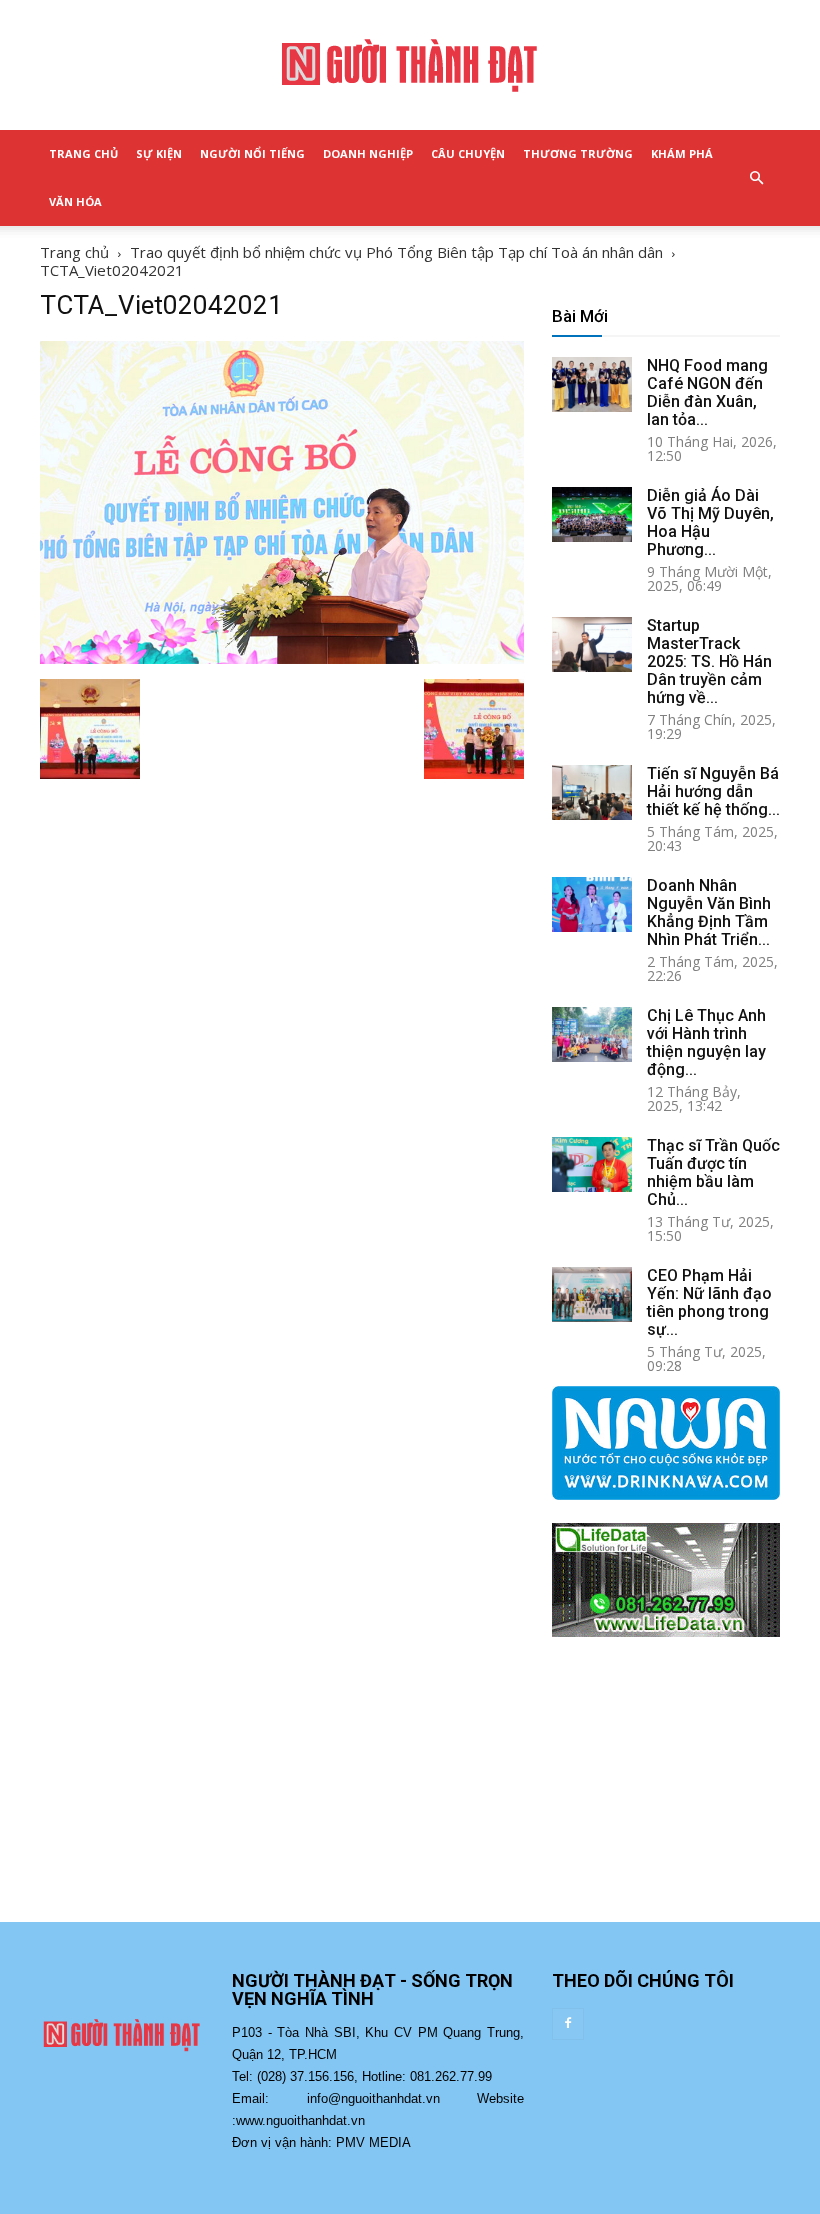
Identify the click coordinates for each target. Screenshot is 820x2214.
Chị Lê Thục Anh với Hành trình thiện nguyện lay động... (706, 1042)
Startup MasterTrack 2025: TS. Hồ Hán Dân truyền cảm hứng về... (709, 661)
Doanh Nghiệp (368, 153)
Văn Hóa (75, 201)
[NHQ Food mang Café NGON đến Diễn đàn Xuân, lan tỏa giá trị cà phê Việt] (592, 384)
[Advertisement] (666, 1799)
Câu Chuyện (468, 153)
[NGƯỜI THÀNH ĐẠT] (410, 66)
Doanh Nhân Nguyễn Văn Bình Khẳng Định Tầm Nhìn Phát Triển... (709, 912)
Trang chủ (74, 252)
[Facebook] (568, 2024)
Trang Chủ (83, 153)
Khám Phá (682, 153)
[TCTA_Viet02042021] (282, 658)
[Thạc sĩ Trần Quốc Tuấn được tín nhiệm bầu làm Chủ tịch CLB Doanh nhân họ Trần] (592, 1164)
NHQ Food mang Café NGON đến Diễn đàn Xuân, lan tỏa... (707, 392)
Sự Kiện (159, 153)
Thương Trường (578, 153)
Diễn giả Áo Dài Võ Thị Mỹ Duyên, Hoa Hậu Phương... (710, 522)
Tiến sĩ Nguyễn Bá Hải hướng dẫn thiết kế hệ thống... (713, 791)
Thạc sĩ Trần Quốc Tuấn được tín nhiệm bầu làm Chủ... (713, 1172)
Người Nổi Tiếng (252, 153)
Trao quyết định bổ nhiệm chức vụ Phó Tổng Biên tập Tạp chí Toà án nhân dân (396, 252)
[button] (756, 178)
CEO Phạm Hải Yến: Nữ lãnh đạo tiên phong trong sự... (709, 1302)
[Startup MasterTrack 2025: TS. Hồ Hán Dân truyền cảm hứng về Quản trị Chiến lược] (592, 644)
